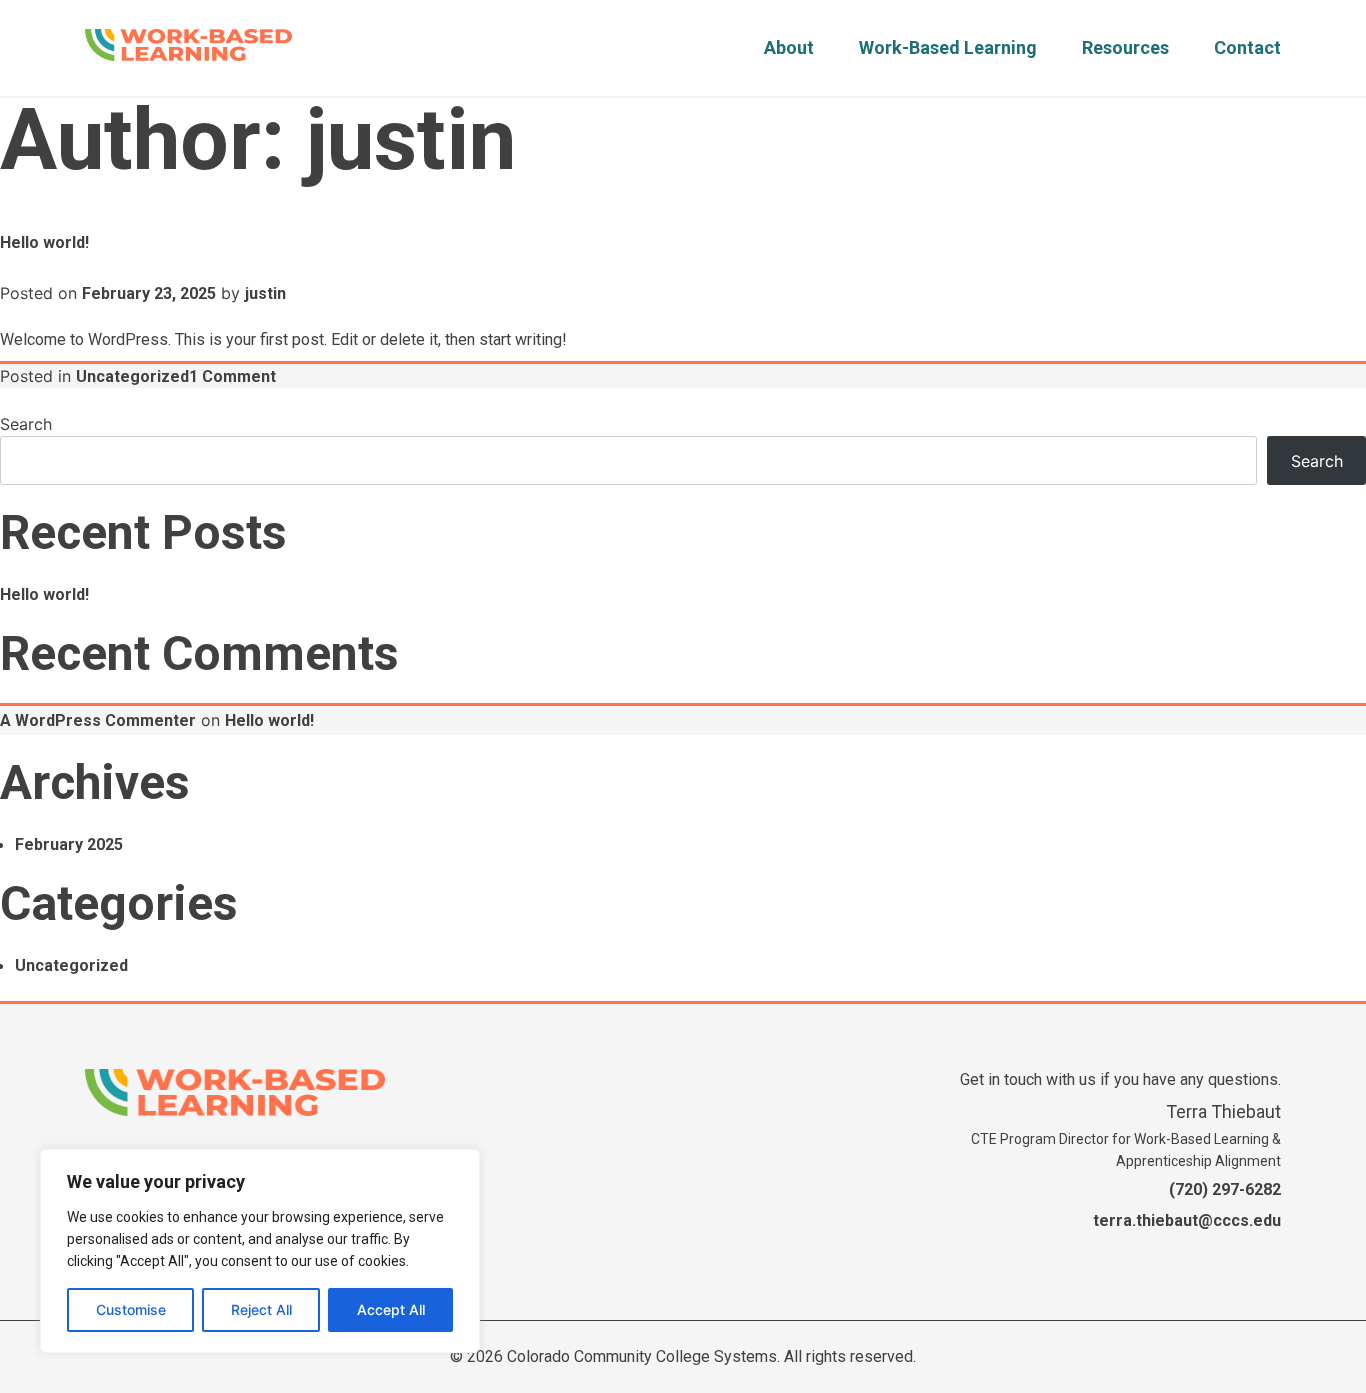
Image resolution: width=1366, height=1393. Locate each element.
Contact (1247, 47)
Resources (1125, 47)
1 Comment (232, 376)
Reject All (261, 1309)
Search (26, 424)
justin (265, 293)
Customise (131, 1309)
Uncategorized (132, 376)
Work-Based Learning (948, 47)
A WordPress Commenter (98, 720)
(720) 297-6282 (1225, 1190)
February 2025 (69, 844)
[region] (260, 1251)
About (789, 47)
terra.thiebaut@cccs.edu (1187, 1221)
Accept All (391, 1309)
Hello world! (44, 242)
